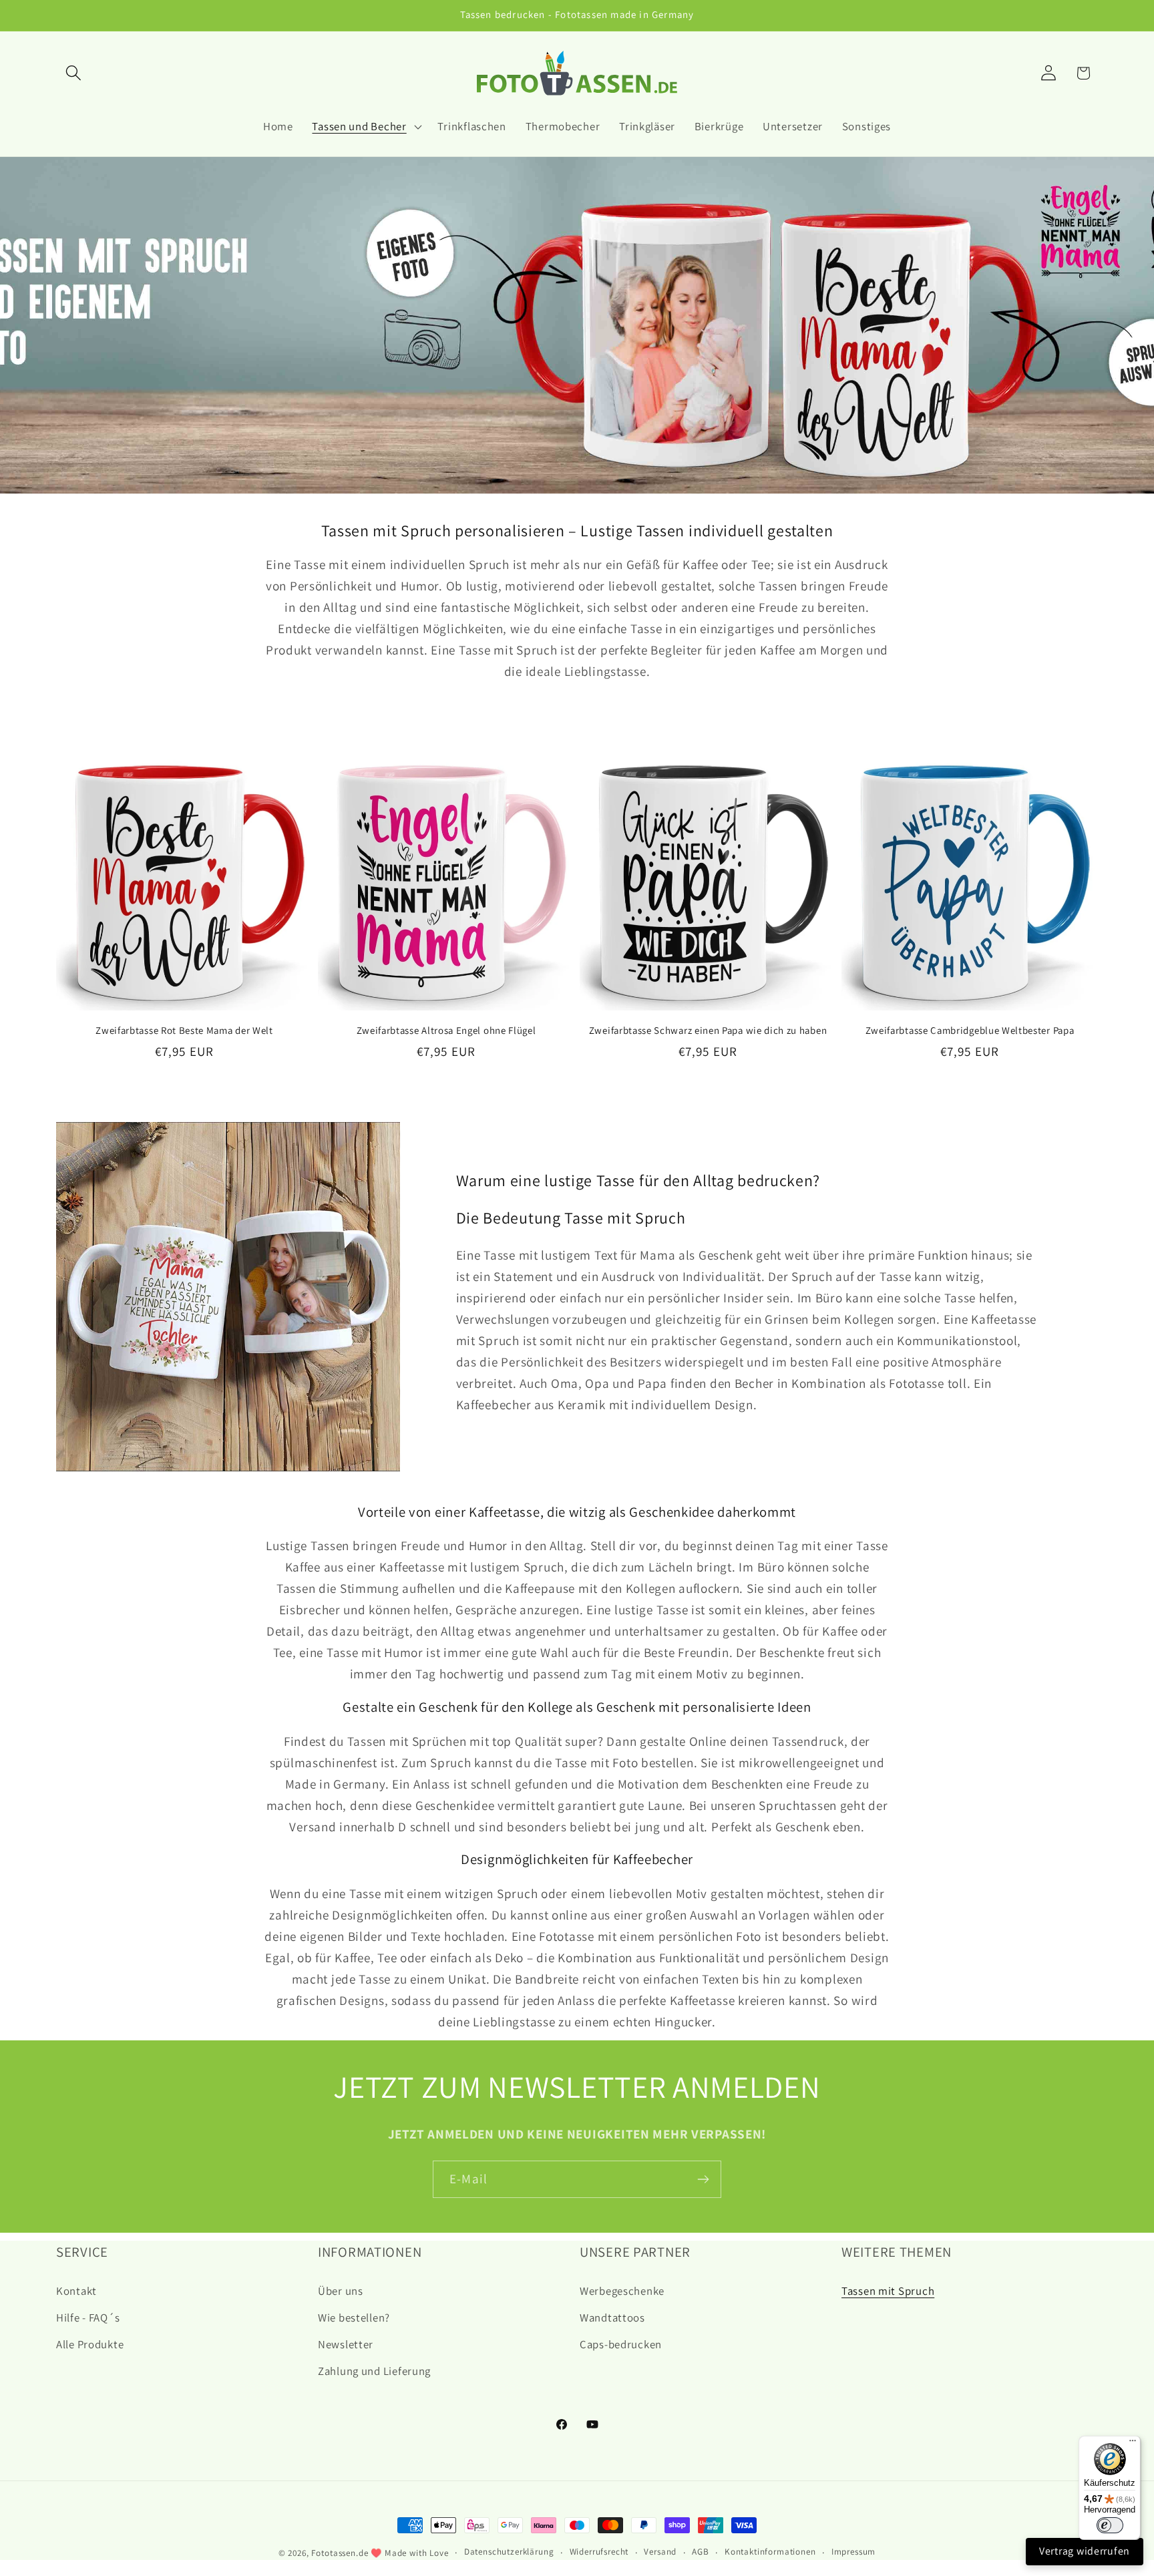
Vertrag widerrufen (1085, 2551)
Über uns (341, 2291)
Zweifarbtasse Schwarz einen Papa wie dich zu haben (708, 1030)
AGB (701, 2552)
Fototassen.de (340, 2553)
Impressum (854, 2552)
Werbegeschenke (622, 2291)
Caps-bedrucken (621, 2344)
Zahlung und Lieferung (374, 2371)
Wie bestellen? (354, 2318)
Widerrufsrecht (599, 2552)
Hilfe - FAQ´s (88, 2318)
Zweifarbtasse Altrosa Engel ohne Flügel (446, 1030)
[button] (74, 73)
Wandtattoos (612, 2318)
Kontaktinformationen (770, 2552)
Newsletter (346, 2344)
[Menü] (1133, 2444)
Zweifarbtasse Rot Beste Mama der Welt (184, 1030)
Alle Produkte (90, 2344)
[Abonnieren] (703, 2179)
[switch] (1110, 2525)
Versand (660, 2552)
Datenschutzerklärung (509, 2552)
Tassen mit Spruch (888, 2291)
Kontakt (76, 2291)
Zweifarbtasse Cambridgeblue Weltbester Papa (970, 1030)
